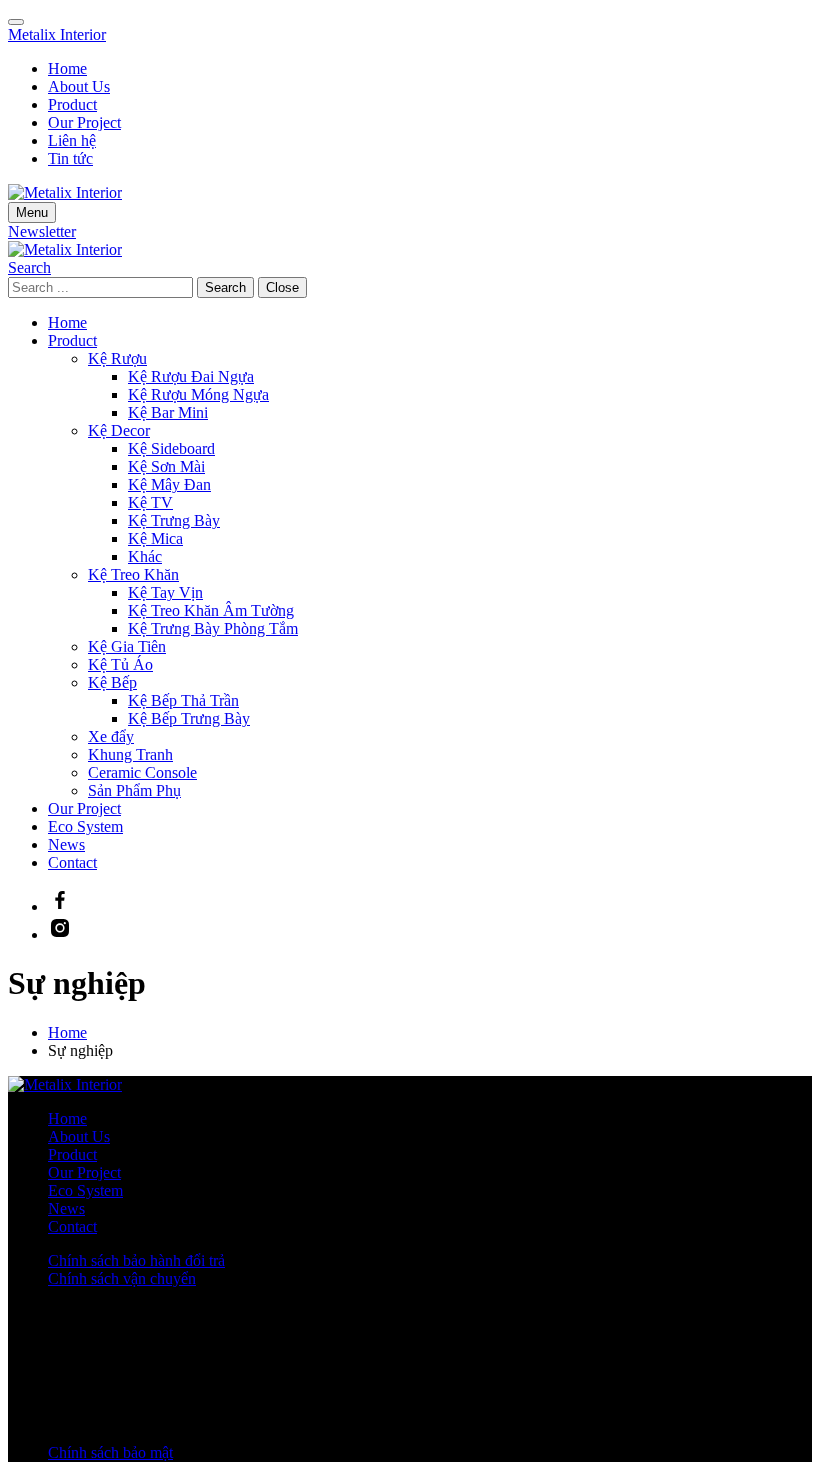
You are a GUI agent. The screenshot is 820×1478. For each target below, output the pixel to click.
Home (67, 68)
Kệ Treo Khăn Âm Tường (211, 610)
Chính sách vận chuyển (122, 1278)
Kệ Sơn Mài (166, 466)
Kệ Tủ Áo (120, 664)
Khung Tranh (130, 754)
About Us (79, 86)
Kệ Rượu (117, 358)
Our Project (84, 122)
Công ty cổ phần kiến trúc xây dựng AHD (319, 1384)
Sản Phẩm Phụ (134, 790)
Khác (145, 556)
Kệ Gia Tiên (127, 646)
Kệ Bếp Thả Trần (183, 700)
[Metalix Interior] (65, 249)
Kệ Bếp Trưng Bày (189, 718)
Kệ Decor (119, 430)
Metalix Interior (57, 34)
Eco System (85, 826)
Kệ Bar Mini (168, 412)
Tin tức (70, 158)
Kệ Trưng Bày (174, 520)
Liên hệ (72, 140)
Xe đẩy (111, 736)
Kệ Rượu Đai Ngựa (191, 376)
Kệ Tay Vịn (165, 592)
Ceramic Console (142, 772)
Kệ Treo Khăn (133, 574)
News (66, 844)
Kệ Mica (155, 538)
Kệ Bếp (112, 682)
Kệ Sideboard (171, 448)
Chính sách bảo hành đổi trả (136, 1260)
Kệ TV (150, 502)
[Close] (16, 22)
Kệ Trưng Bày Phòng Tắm (213, 628)
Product (72, 104)
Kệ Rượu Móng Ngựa (198, 394)
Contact (72, 862)
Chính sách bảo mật (110, 1452)
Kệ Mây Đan (169, 484)
